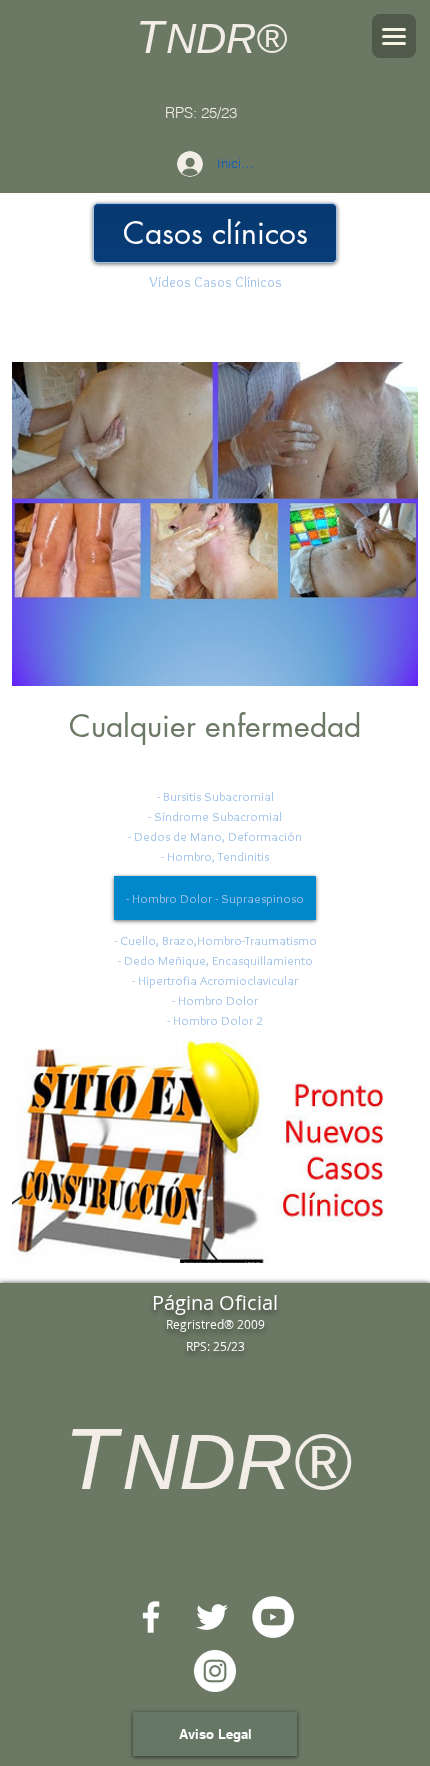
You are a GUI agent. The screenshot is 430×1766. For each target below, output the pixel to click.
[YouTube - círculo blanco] (273, 1617)
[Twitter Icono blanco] (212, 1617)
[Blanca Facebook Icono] (151, 1617)
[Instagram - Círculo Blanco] (215, 1671)
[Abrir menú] (394, 36)
